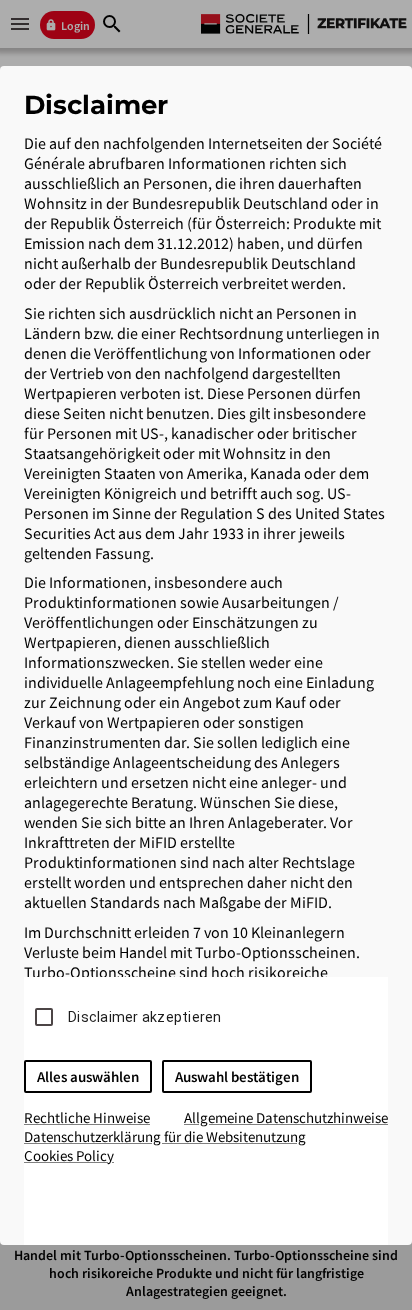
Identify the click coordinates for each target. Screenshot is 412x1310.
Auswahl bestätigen (237, 1076)
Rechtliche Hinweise (87, 1117)
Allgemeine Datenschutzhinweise (286, 1117)
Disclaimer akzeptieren (145, 1017)
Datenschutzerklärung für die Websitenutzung (165, 1136)
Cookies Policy (69, 1155)
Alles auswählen (88, 1076)
